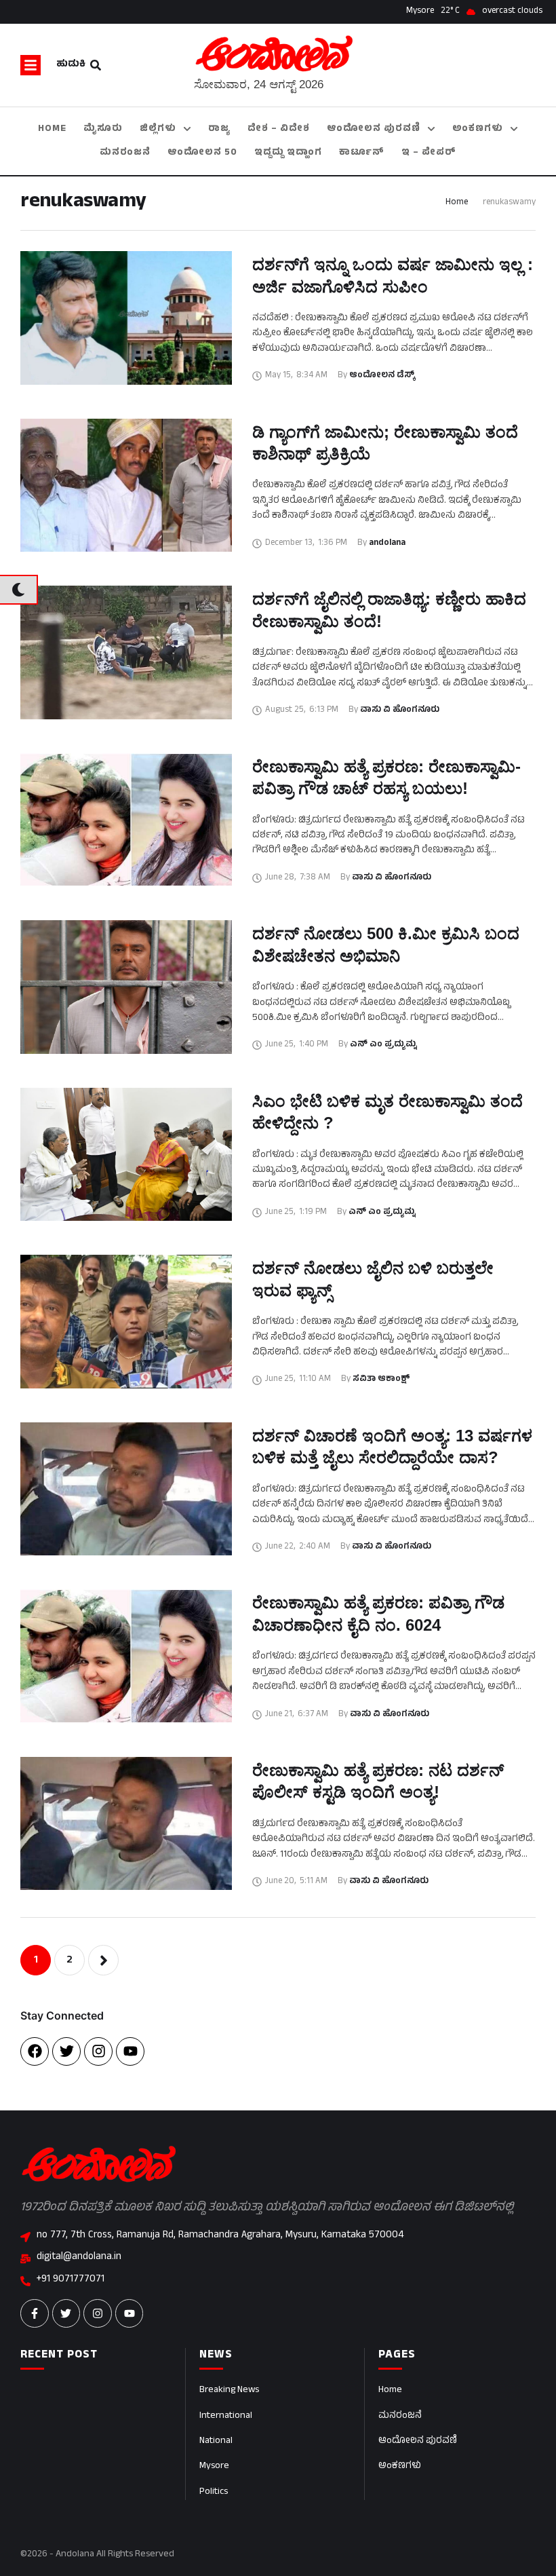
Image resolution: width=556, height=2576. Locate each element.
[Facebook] (35, 2051)
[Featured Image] (126, 318)
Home (457, 203)
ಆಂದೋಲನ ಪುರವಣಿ (418, 2441)
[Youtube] (130, 2051)
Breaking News (229, 2390)
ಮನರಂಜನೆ (400, 2416)
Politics (214, 2492)
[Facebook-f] (35, 2313)
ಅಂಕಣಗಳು (400, 2466)
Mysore (214, 2466)
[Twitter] (66, 2051)
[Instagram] (98, 2051)
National (216, 2441)
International (226, 2416)
